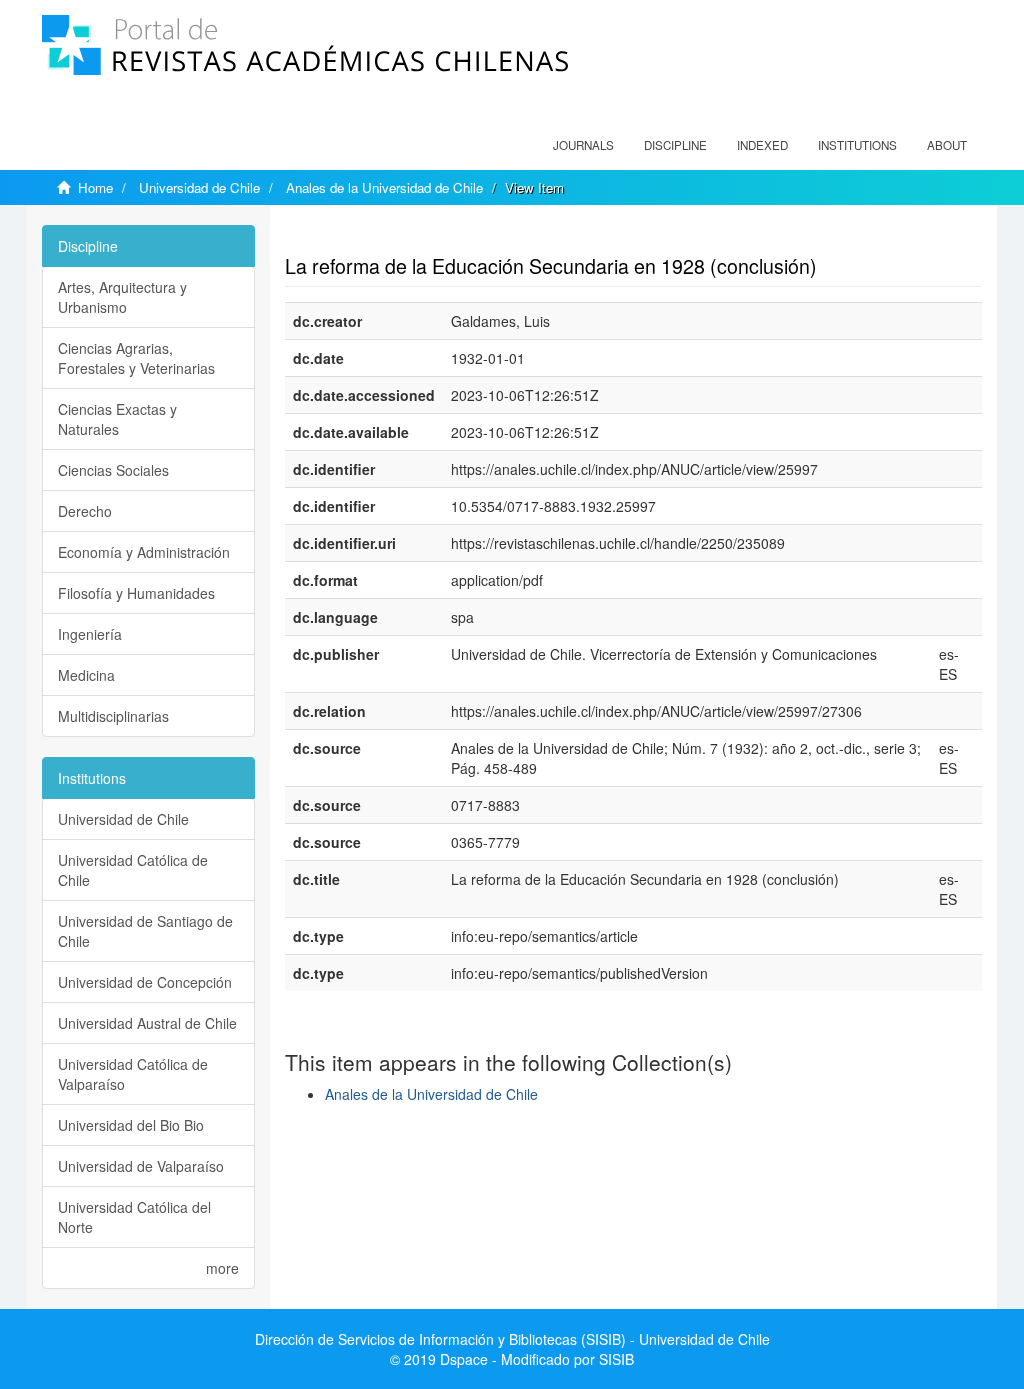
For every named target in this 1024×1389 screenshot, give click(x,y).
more (222, 1268)
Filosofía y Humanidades (136, 593)
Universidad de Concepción (145, 982)
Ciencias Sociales (113, 470)
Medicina (86, 675)
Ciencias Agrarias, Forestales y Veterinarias (136, 358)
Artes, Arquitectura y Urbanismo (122, 297)
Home (95, 187)
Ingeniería (90, 634)
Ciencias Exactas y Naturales (117, 419)
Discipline (675, 145)
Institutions (857, 145)
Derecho (85, 511)
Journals (583, 145)
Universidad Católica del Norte (134, 1217)
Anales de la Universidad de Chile (384, 187)
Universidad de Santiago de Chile (145, 931)
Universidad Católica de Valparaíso (133, 1074)
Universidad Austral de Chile (147, 1023)
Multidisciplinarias (113, 716)
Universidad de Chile (199, 187)
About (947, 145)
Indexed (762, 145)
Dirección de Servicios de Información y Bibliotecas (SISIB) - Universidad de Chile (512, 1339)
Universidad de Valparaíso (141, 1166)
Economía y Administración (144, 552)
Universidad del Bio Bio (131, 1125)
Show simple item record (363, 235)
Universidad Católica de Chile (133, 870)
